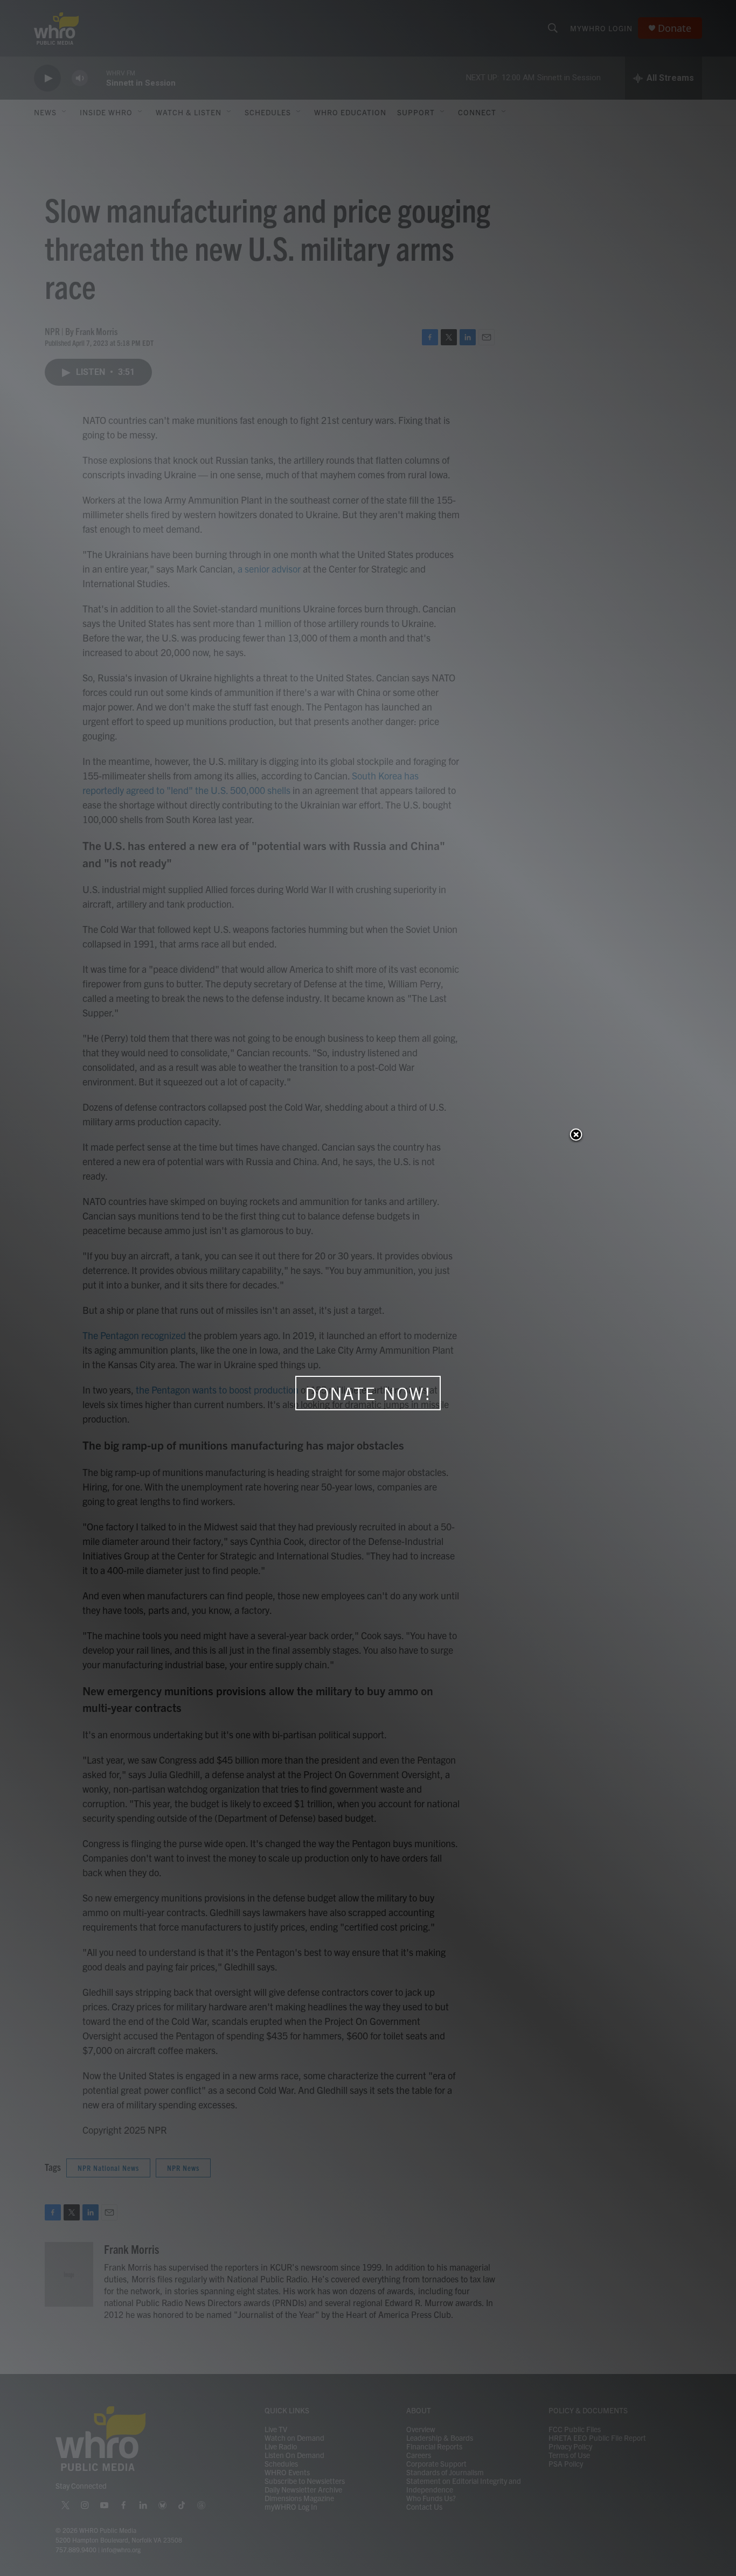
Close (576, 1136)
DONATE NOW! (368, 1394)
